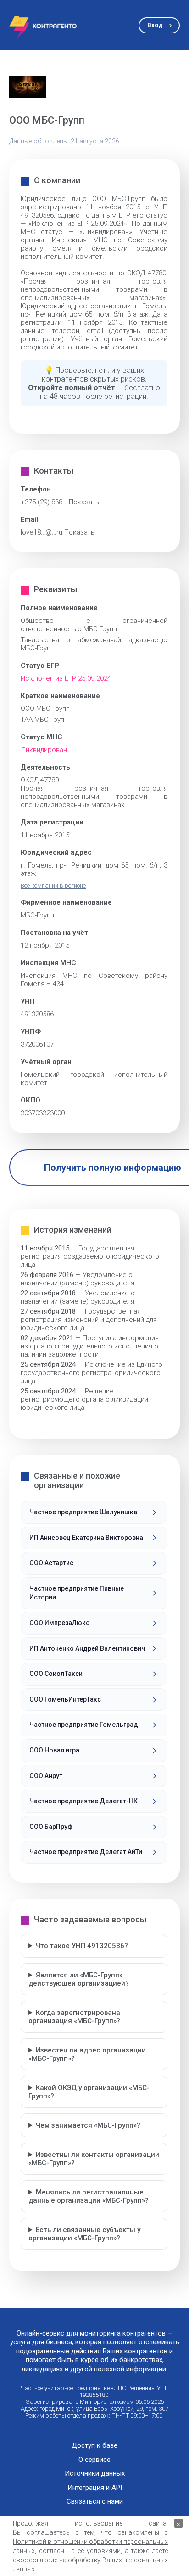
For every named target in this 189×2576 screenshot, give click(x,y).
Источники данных (95, 2474)
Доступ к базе (94, 2446)
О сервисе (94, 2460)
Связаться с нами (95, 2502)
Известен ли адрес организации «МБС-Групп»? (87, 2054)
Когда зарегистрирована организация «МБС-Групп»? (74, 2017)
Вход (155, 25)
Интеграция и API (95, 2488)
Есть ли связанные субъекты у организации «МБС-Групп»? (84, 2234)
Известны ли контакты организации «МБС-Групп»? (94, 2159)
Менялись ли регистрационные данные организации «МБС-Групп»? (89, 2196)
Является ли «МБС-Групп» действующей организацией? (79, 1979)
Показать (84, 502)
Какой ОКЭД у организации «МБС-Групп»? (89, 2092)
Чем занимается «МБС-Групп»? (88, 2125)
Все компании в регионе (53, 886)
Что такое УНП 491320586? (82, 1946)
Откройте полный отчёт (72, 388)
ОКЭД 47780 (40, 780)
